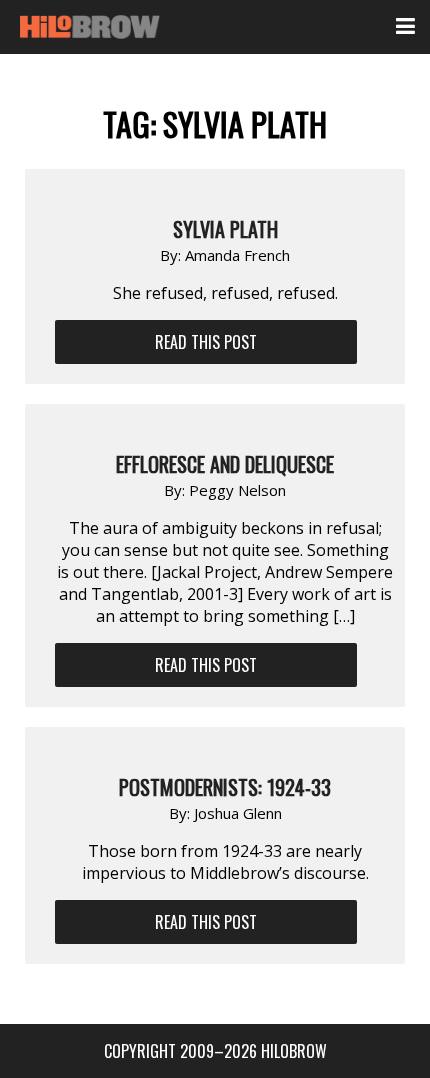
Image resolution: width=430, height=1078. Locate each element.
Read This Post (206, 342)
